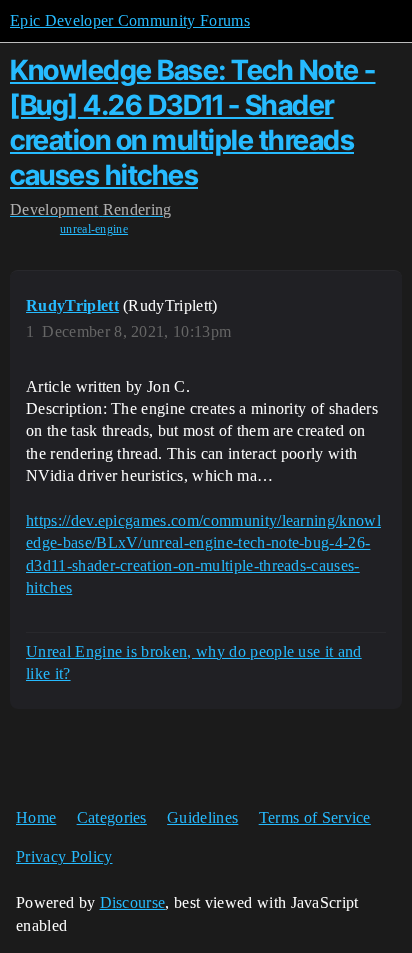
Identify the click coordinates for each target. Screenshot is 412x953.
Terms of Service (315, 817)
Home (36, 817)
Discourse (133, 902)
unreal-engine (94, 229)
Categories (112, 817)
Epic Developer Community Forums (130, 20)
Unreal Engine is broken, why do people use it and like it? (194, 662)
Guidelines (202, 817)
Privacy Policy (64, 856)
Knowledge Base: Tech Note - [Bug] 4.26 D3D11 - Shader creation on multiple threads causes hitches (193, 122)
